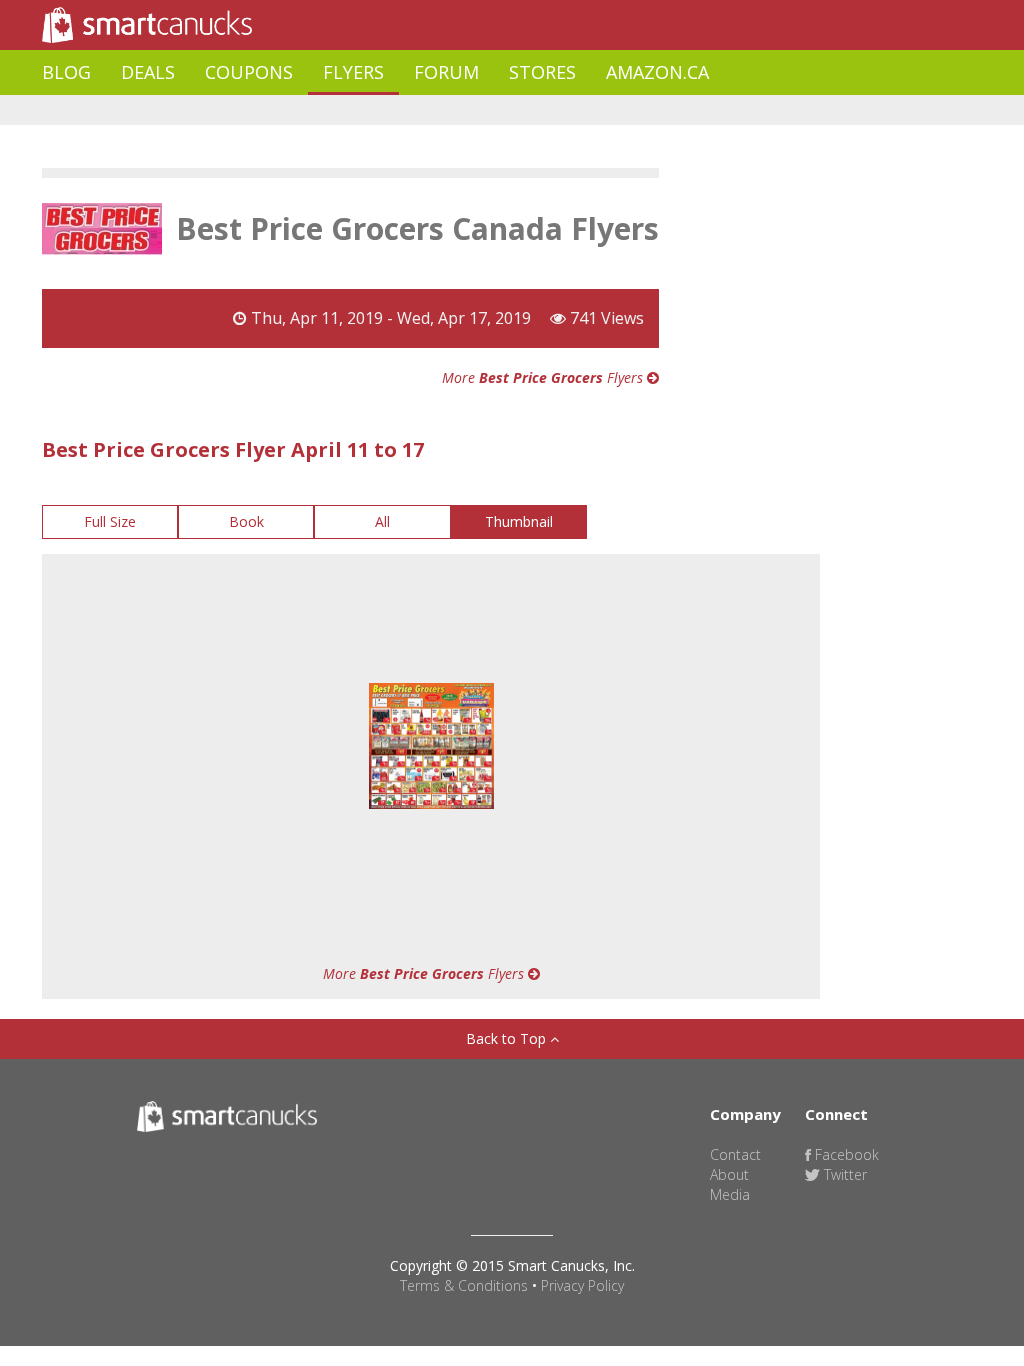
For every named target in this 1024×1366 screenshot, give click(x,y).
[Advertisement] (406, 110)
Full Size (110, 521)
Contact (735, 1154)
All (382, 521)
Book (246, 521)
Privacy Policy (582, 1285)
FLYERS (353, 72)
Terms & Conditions (464, 1285)
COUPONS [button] (249, 72)
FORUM (446, 72)
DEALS (148, 72)
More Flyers (544, 377)
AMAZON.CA (657, 72)
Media (730, 1194)
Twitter (843, 1174)
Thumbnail (519, 521)
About (729, 1174)
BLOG (66, 72)
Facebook (845, 1154)
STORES (542, 72)
